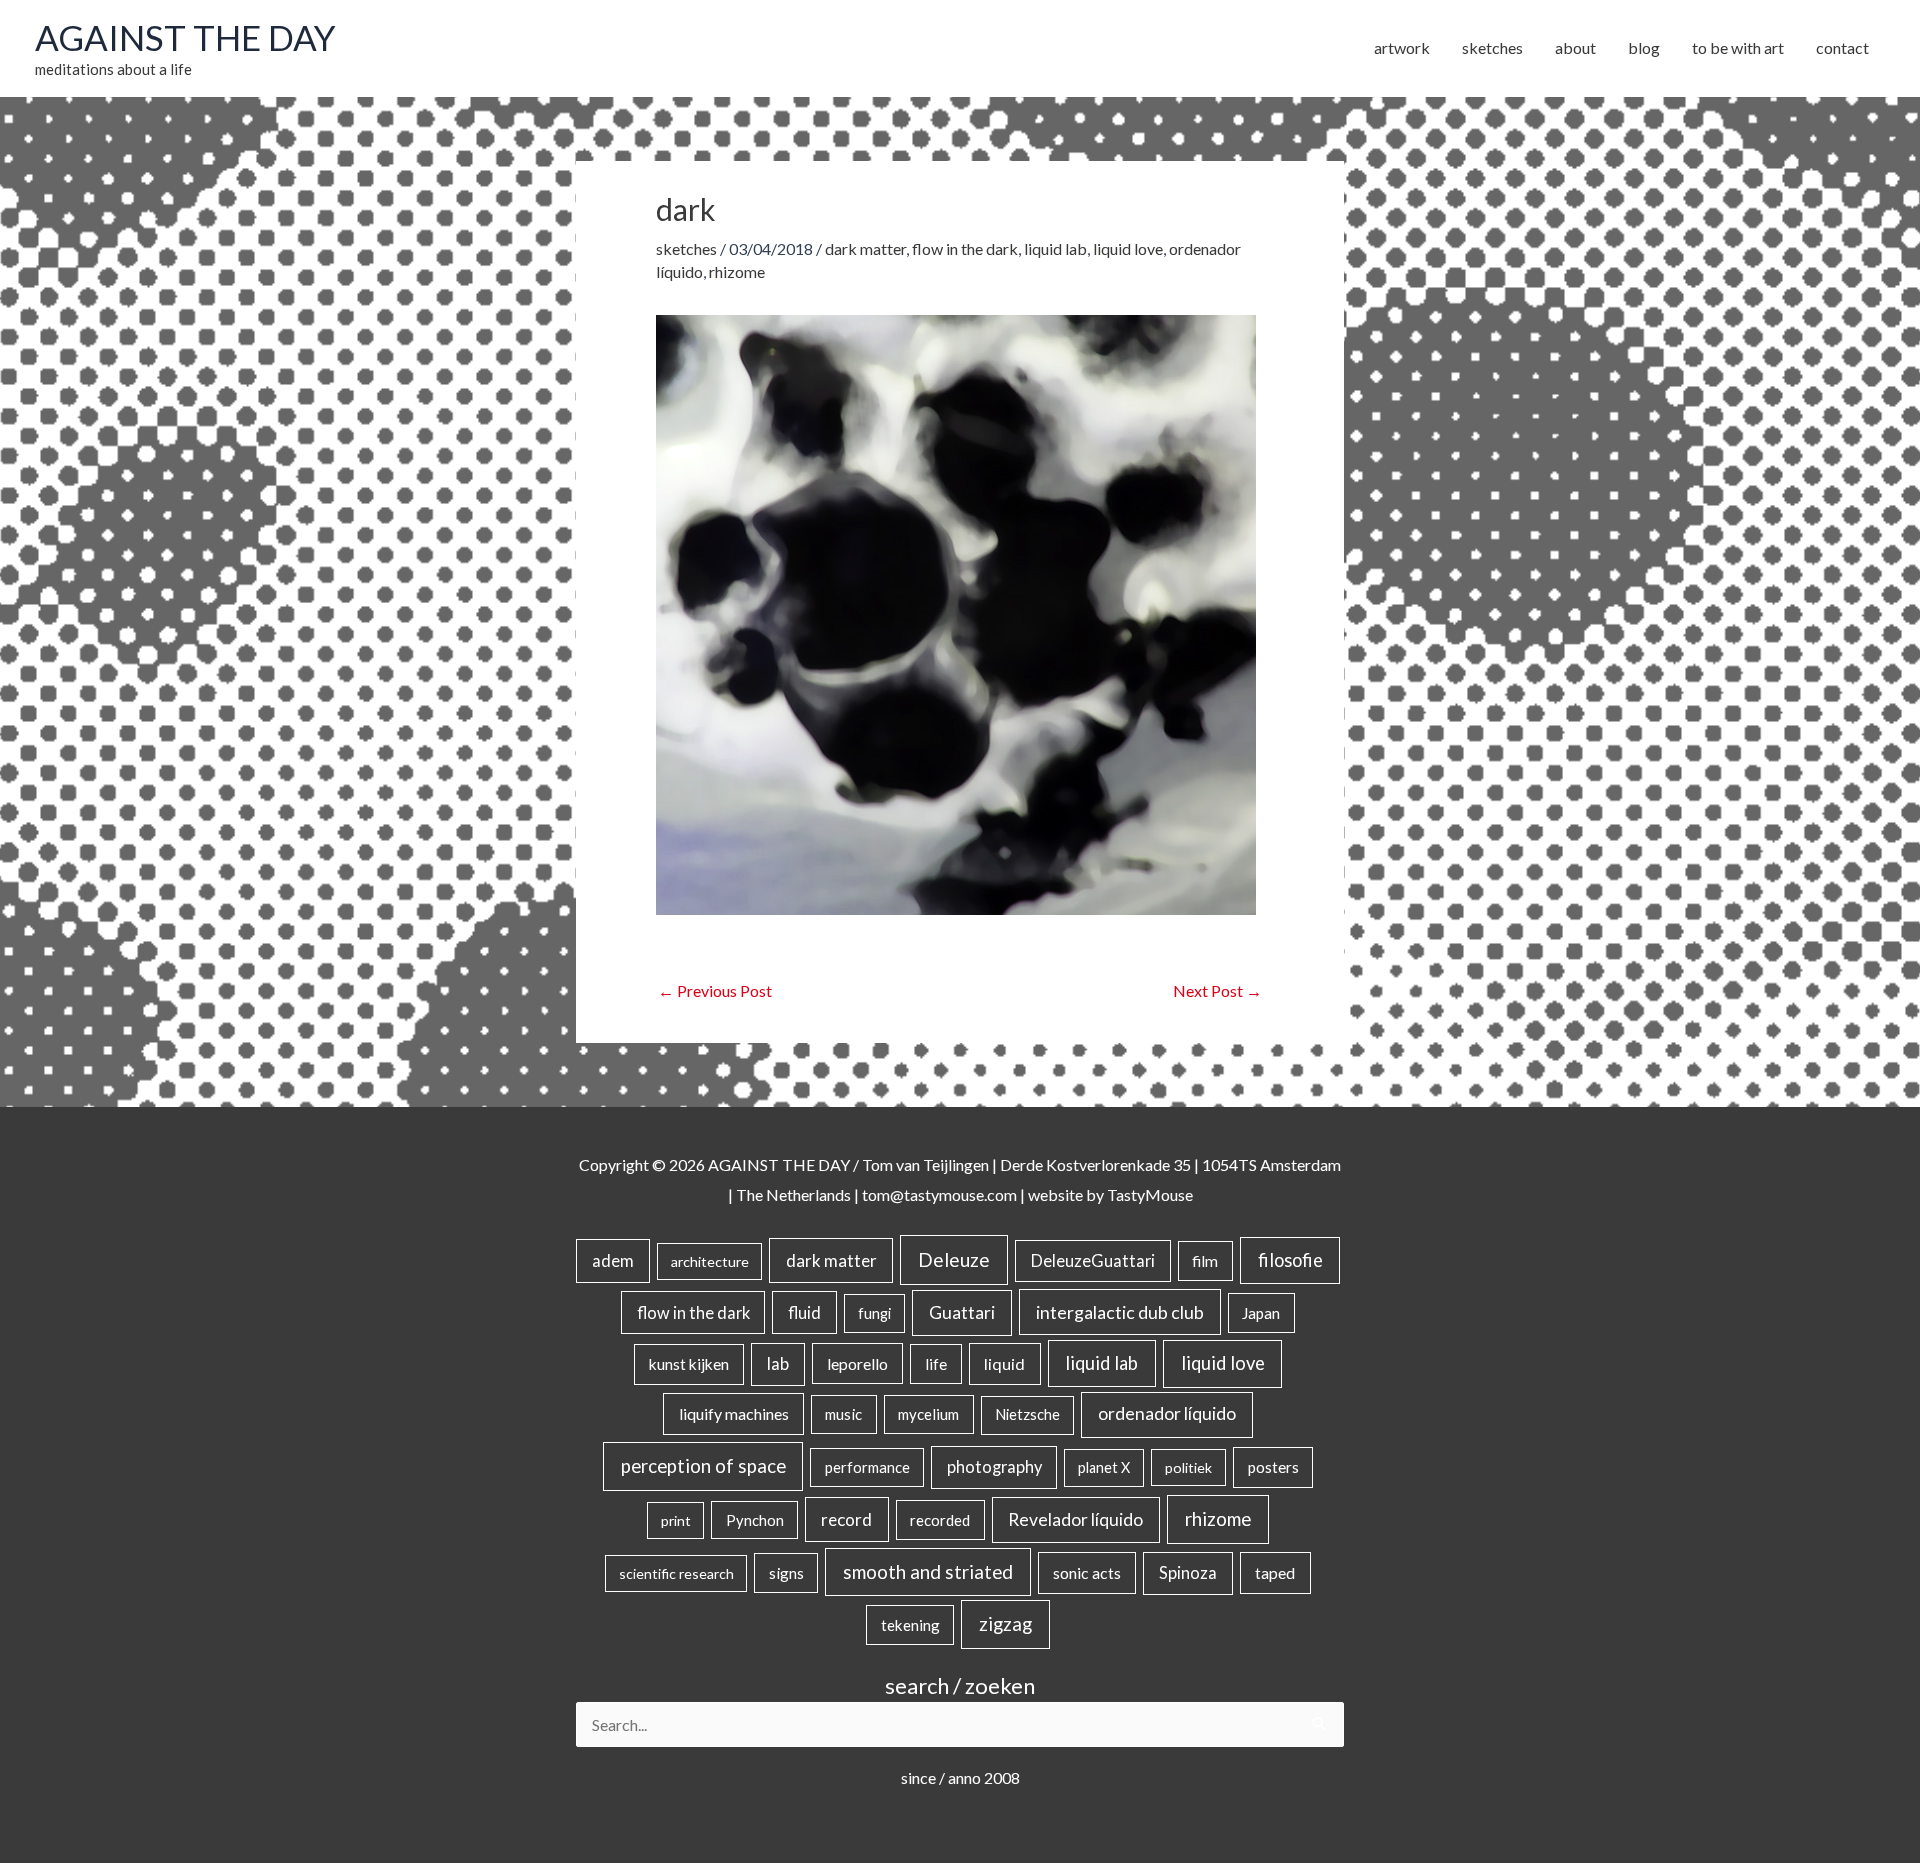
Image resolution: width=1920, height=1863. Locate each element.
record (846, 1519)
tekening (910, 1625)
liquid (1004, 1363)
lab (778, 1364)
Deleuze (954, 1259)
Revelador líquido (1075, 1519)
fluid (804, 1312)
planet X (1104, 1467)
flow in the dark (965, 248)
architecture (710, 1261)
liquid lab (1055, 248)
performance (867, 1467)
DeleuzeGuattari (1093, 1260)
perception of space (703, 1465)
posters (1273, 1467)
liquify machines (734, 1413)
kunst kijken (689, 1364)
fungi (874, 1313)
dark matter (865, 248)
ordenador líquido (1167, 1413)
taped (1275, 1572)
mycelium (928, 1414)
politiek (1188, 1467)
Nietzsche (1027, 1414)
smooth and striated (928, 1572)
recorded (940, 1520)
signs (786, 1573)
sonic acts (1087, 1572)
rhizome (737, 271)
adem (613, 1261)
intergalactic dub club (1120, 1312)
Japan (1261, 1313)
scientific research (676, 1573)
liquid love (1128, 248)
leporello (857, 1363)
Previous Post (715, 990)
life (936, 1364)
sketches (686, 248)
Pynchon (755, 1520)
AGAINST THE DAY (185, 37)
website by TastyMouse (1110, 1194)
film (1205, 1261)
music (843, 1414)
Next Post (1217, 990)
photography (994, 1467)
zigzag (1005, 1624)
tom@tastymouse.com (939, 1194)
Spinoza (1188, 1573)
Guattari (962, 1312)
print (676, 1520)
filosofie (1290, 1260)
